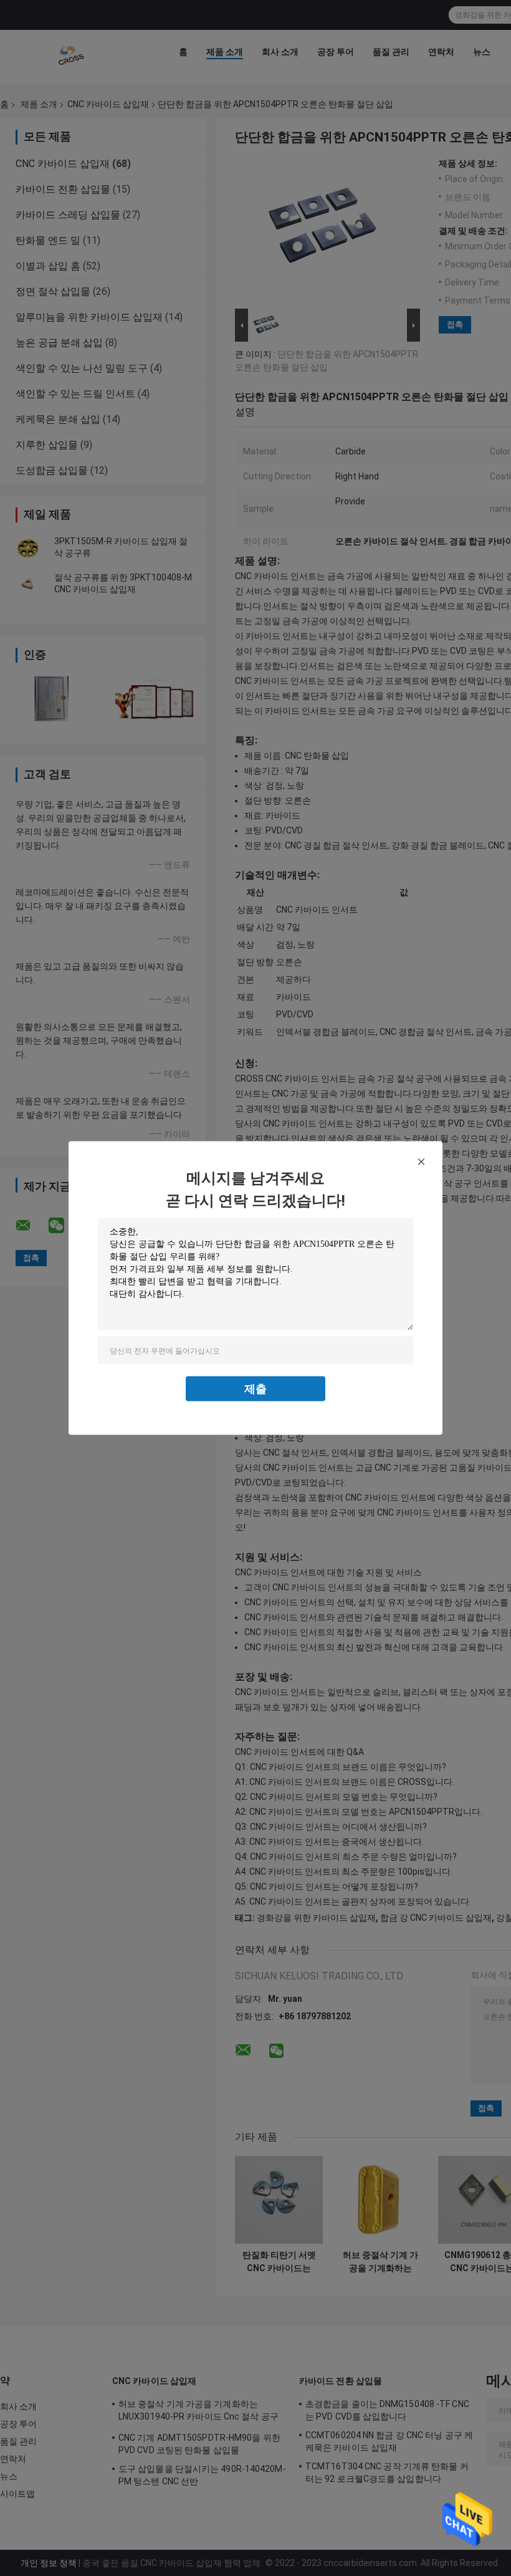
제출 (255, 1389)
